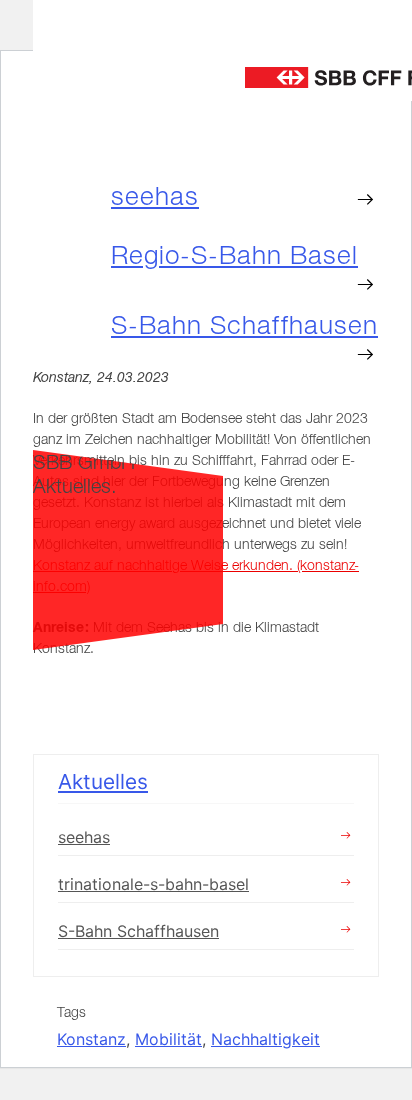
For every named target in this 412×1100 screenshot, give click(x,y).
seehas (155, 196)
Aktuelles (103, 781)
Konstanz (91, 1039)
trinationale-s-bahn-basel (153, 884)
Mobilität (168, 1039)
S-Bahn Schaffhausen (138, 931)
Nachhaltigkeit (265, 1039)
